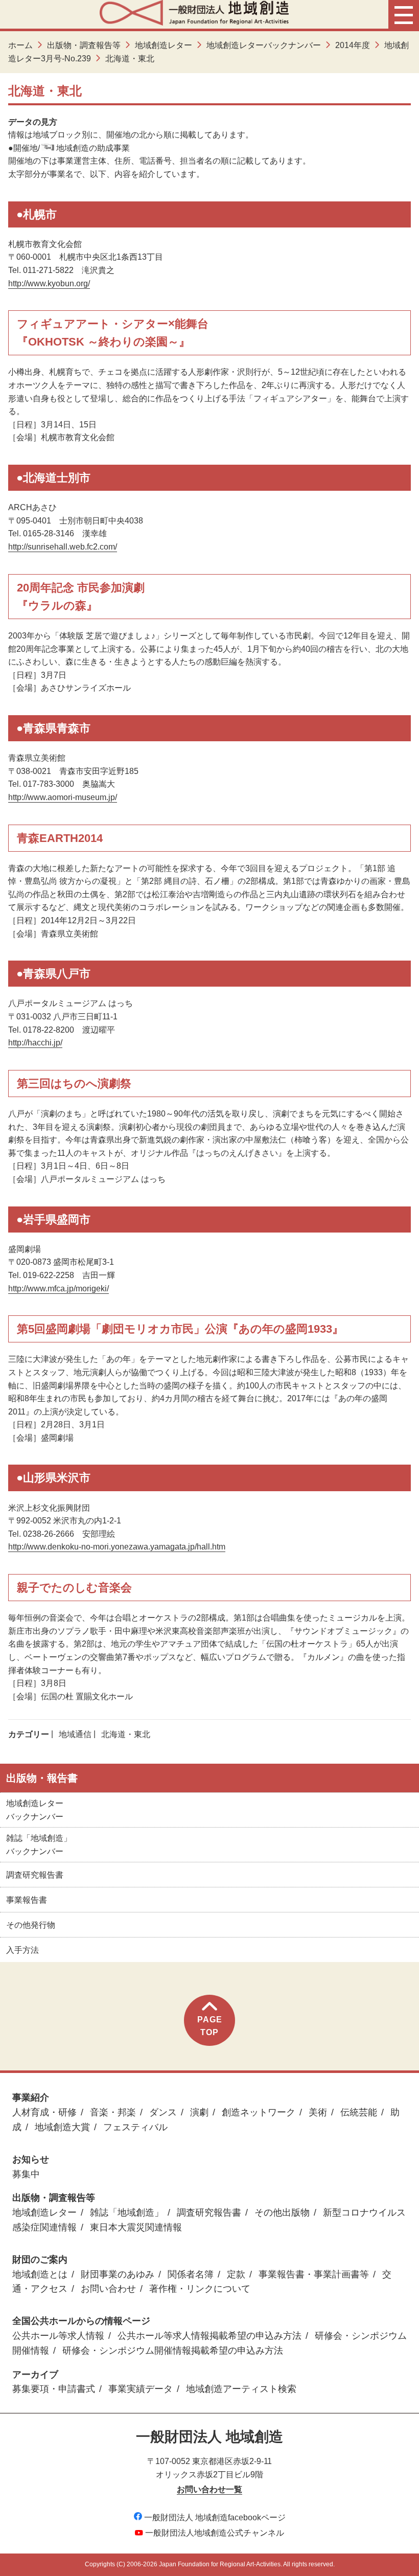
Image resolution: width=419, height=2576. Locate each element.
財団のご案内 (40, 2260)
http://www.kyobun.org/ (49, 283)
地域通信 (75, 1734)
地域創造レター (164, 45)
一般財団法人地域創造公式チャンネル (215, 2533)
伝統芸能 (359, 2112)
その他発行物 (31, 1925)
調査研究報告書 (35, 1875)
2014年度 (353, 45)
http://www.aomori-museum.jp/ (63, 797)
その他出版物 (282, 2213)
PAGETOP (210, 2026)
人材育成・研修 (44, 2112)
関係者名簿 (191, 2274)
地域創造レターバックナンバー (264, 45)
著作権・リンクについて (200, 2289)
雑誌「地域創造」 (127, 2213)
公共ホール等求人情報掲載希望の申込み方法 (209, 2336)
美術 (318, 2112)
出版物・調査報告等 (84, 45)
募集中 (26, 2174)
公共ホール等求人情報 (58, 2336)
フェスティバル (135, 2127)
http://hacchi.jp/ (35, 1043)
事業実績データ (141, 2389)
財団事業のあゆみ (118, 2274)
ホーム (20, 45)
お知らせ (31, 2159)
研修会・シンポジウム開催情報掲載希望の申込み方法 (173, 2351)
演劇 (199, 2112)
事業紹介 (31, 2098)
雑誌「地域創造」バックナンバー (39, 1845)
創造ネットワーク (259, 2112)
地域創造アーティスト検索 (241, 2389)
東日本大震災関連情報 (136, 2227)
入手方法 (22, 1950)
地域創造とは (40, 2274)
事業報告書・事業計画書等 (314, 2274)
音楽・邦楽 (113, 2112)
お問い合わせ (108, 2289)
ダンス (163, 2112)
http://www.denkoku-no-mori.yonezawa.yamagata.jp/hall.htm (117, 1547)
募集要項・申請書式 (54, 2389)
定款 (236, 2274)
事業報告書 (27, 1900)
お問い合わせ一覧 (209, 2489)
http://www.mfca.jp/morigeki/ (59, 1289)
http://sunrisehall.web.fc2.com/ (63, 547)
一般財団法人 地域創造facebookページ (215, 2517)
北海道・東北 (126, 1734)
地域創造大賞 (62, 2127)
